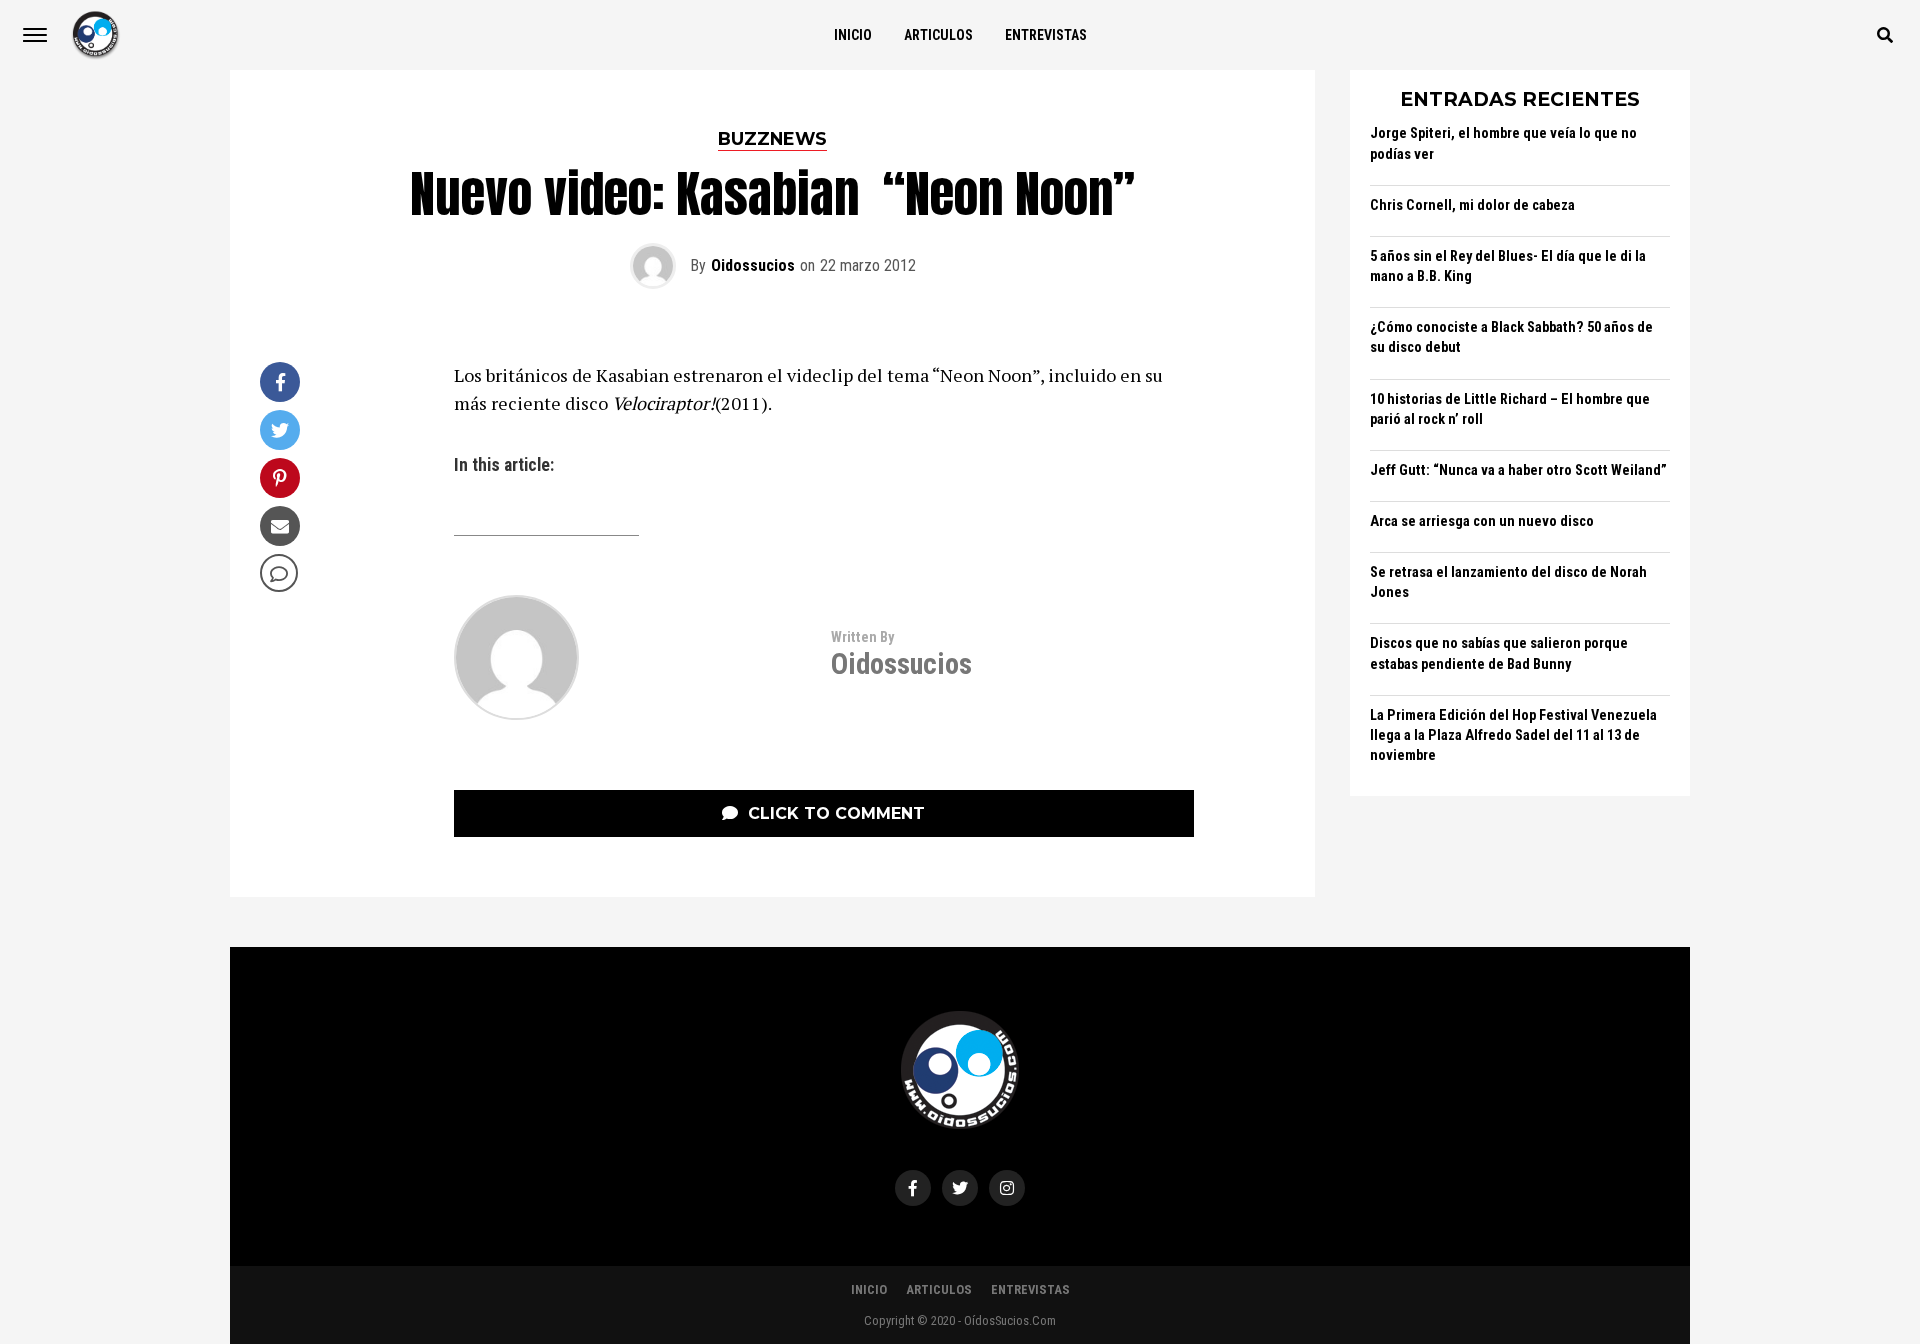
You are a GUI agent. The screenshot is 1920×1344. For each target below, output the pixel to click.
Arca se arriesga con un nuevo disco (1482, 521)
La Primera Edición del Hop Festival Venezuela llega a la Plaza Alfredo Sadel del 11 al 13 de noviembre (1513, 735)
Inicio (853, 35)
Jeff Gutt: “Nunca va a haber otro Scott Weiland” (1518, 470)
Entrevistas (1046, 35)
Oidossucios (753, 265)
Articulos (938, 35)
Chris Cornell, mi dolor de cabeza (1472, 205)
